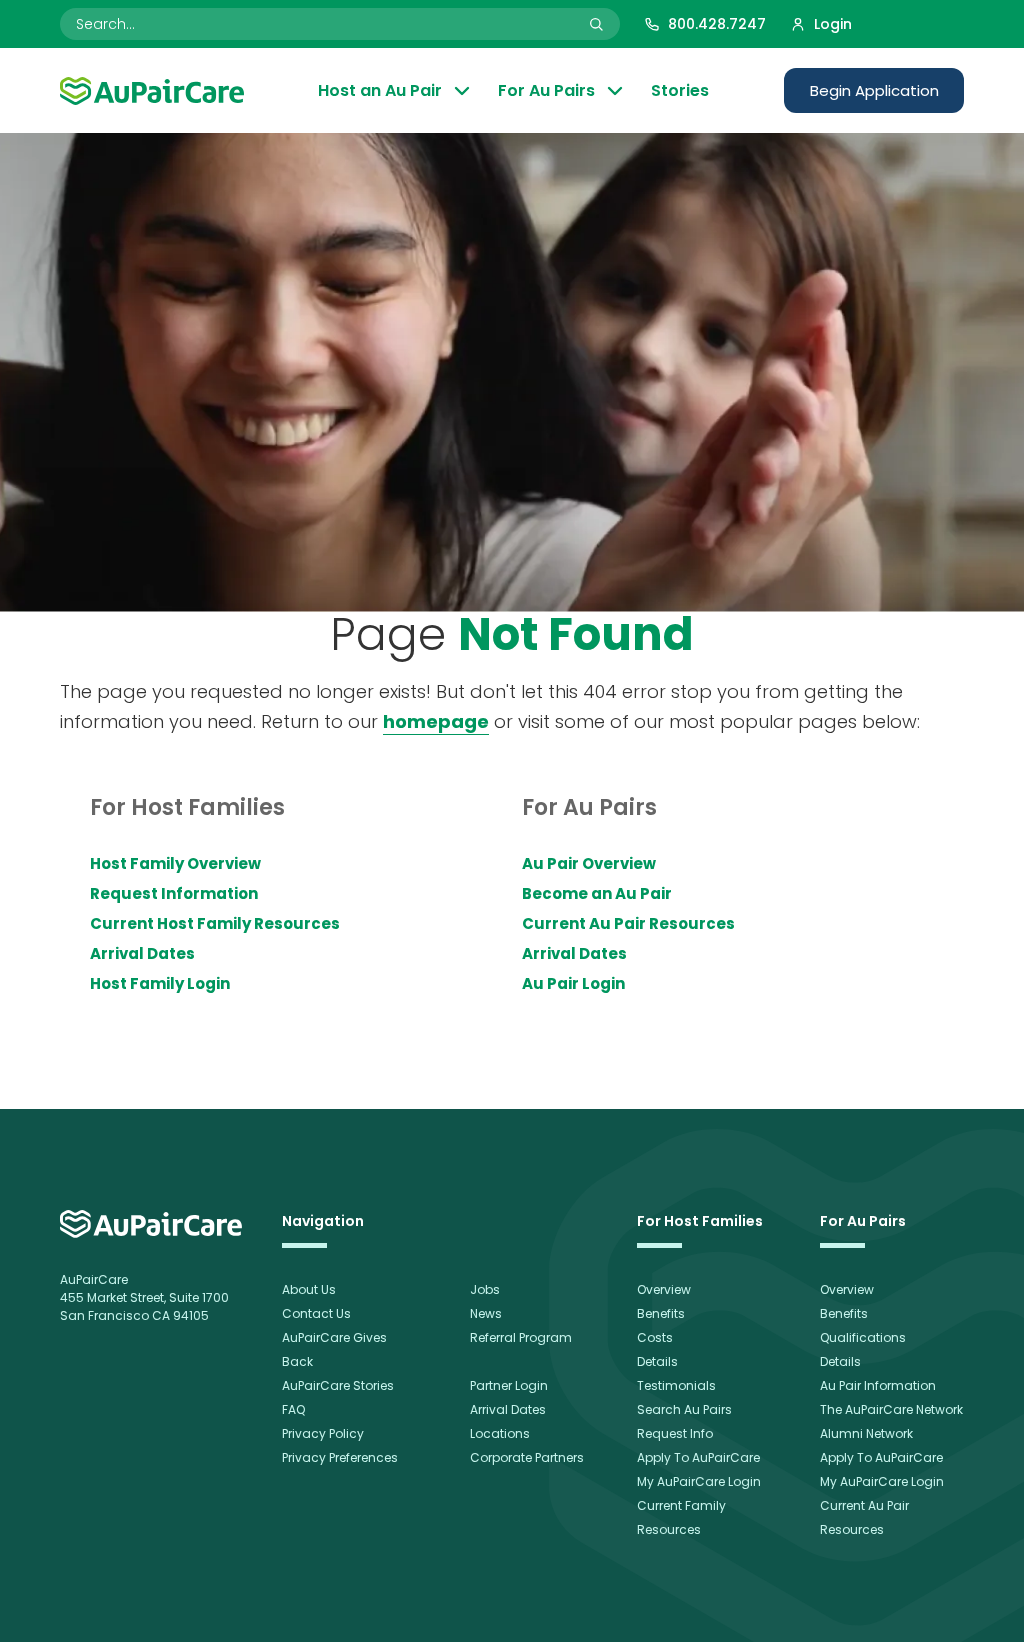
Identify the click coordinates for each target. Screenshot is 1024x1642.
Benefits (661, 1313)
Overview (664, 1289)
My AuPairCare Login (699, 1481)
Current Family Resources (681, 1517)
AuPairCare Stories (338, 1385)
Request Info (675, 1433)
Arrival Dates (142, 953)
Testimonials (676, 1385)
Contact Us (316, 1313)
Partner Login (509, 1385)
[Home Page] (152, 91)
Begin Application (874, 90)
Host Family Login (160, 983)
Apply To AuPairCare (698, 1457)
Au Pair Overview (589, 863)
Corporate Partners (527, 1457)
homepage (436, 721)
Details (657, 1361)
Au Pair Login (573, 983)
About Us (309, 1289)
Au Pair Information (878, 1385)
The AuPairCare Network (891, 1409)
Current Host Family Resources (215, 923)
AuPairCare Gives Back (334, 1349)
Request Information (174, 893)
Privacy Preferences (340, 1457)
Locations (500, 1433)
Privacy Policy (323, 1433)
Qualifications (863, 1337)
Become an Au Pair (597, 893)
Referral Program (521, 1337)
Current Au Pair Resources (628, 923)
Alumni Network (866, 1433)
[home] (151, 1224)
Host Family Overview (175, 863)
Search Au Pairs (684, 1409)
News (486, 1313)
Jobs (485, 1289)
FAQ (293, 1409)
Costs (655, 1337)
